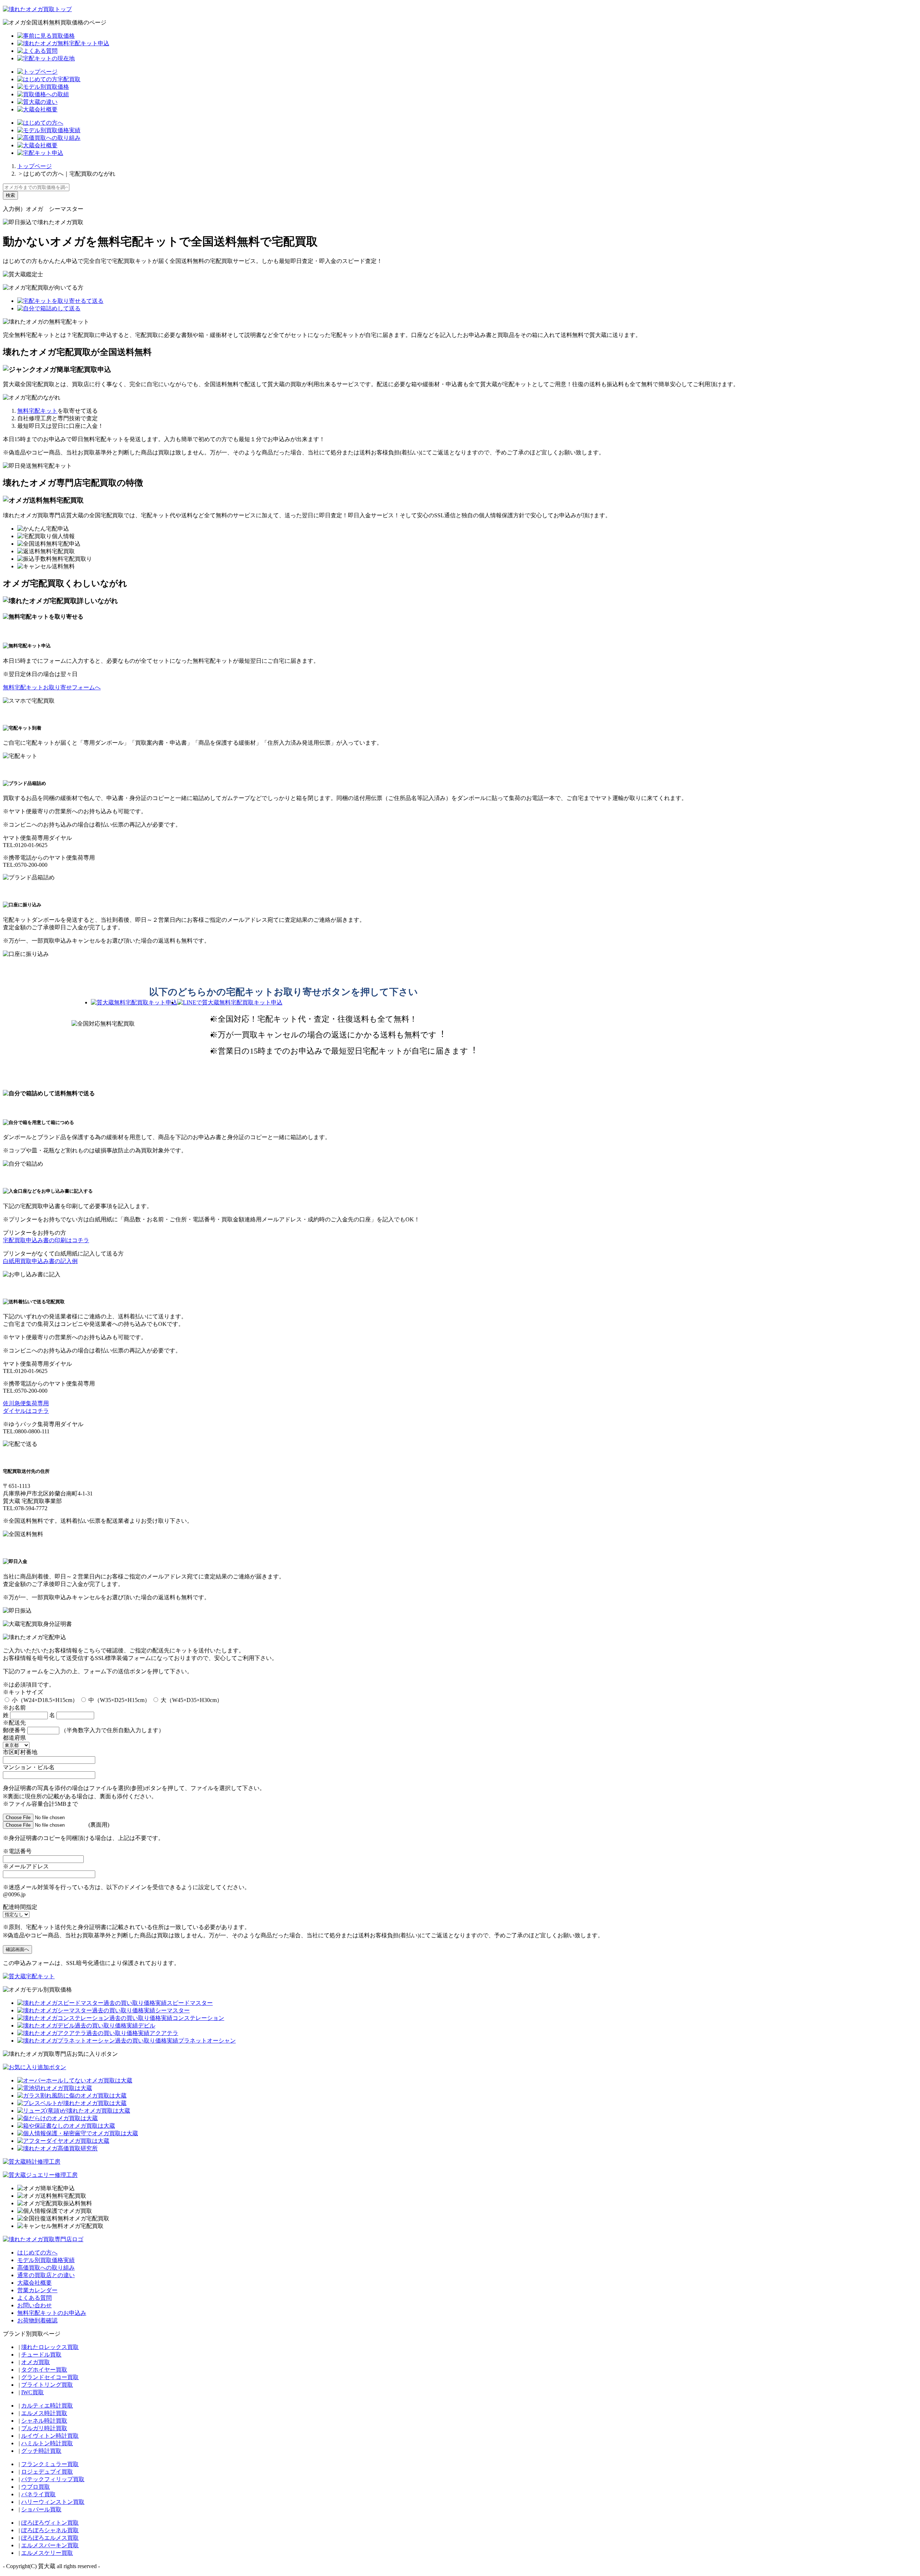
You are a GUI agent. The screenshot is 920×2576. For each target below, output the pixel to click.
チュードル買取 (41, 2355)
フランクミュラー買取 (50, 2464)
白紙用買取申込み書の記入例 (40, 1261)
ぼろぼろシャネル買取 (50, 2530)
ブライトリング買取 (47, 2385)
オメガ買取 (36, 2362)
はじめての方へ (37, 2253)
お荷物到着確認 (37, 2320)
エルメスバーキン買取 (50, 2545)
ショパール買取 (41, 2509)
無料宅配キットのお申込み (52, 2313)
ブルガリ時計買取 (44, 2428)
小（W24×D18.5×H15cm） (44, 1700)
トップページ (34, 166)
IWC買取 (33, 2392)
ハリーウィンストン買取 (53, 2502)
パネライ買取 (38, 2494)
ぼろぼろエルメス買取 (50, 2538)
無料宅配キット (37, 411)
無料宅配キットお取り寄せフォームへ (52, 687)
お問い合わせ (34, 2305)
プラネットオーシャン (207, 2041)
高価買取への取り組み (46, 2268)
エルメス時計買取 (44, 2413)
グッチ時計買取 (41, 2451)
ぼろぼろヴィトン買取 (50, 2523)
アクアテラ (164, 2033)
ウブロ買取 (36, 2487)
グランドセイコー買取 (50, 2377)
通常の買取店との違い (46, 2275)
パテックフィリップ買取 (53, 2479)
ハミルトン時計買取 (47, 2443)
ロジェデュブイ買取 (47, 2472)
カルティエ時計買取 (47, 2406)
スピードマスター (190, 2003)
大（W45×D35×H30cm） (191, 1700)
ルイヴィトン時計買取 (50, 2436)
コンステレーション (198, 2018)
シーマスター (172, 2010)
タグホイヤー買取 (44, 2370)
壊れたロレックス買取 (50, 2347)
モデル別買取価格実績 (46, 2260)
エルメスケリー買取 (47, 2553)
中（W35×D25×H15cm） (119, 1700)
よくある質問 (34, 2298)
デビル (147, 2025)
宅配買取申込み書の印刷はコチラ (46, 1240)
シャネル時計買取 (44, 2421)
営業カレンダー (37, 2290)
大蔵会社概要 (34, 2283)
